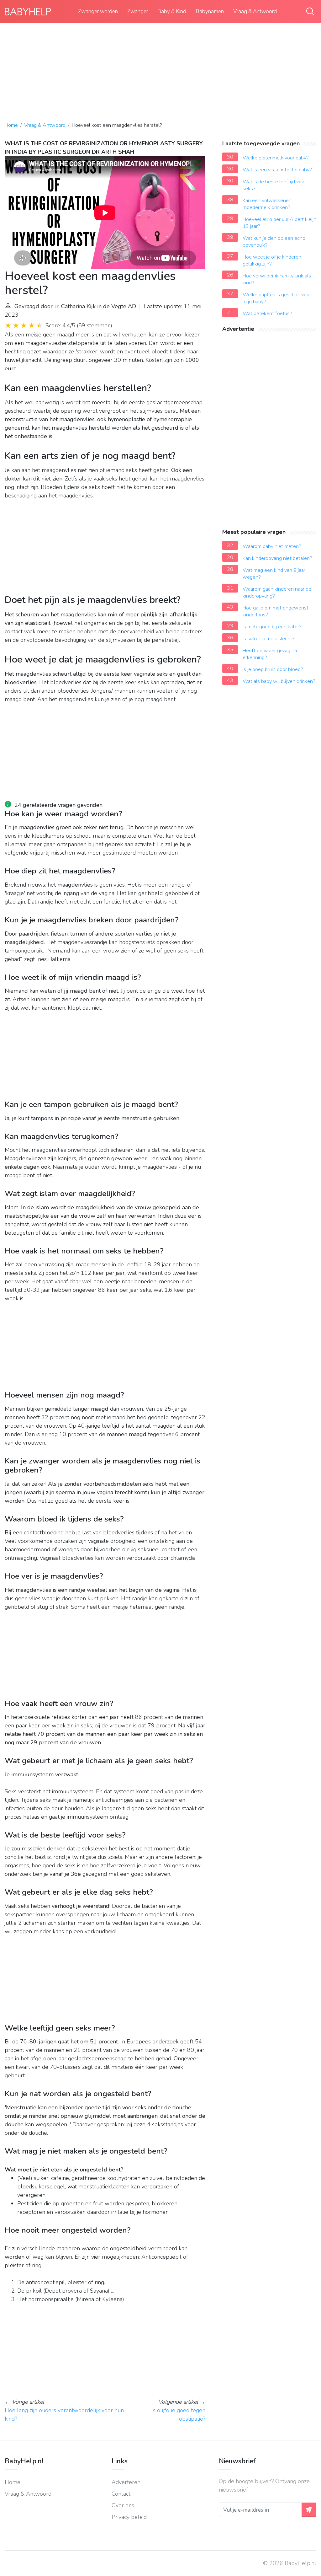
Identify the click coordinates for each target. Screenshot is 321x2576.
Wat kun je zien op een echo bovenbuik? (274, 242)
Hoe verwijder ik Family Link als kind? (277, 279)
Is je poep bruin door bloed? (273, 669)
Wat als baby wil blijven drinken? (279, 681)
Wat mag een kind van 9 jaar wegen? (274, 574)
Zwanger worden (98, 11)
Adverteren (126, 2482)
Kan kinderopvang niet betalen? (277, 558)
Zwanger (138, 11)
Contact (121, 2494)
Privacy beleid (129, 2517)
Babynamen (210, 11)
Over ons (123, 2505)
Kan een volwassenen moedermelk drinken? (267, 204)
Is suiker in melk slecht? (269, 639)
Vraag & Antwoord (255, 11)
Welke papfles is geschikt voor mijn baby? (277, 298)
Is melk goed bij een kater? (272, 627)
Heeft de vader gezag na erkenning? (270, 654)
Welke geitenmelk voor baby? (276, 158)
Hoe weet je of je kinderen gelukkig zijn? (272, 260)
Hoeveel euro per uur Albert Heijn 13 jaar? (279, 223)
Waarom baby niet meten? (272, 546)
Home (11, 125)
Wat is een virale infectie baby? (277, 170)
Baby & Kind (172, 11)
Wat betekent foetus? (267, 314)
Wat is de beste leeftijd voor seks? (274, 185)
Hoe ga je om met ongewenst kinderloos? (276, 611)
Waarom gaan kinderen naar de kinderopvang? (277, 593)
